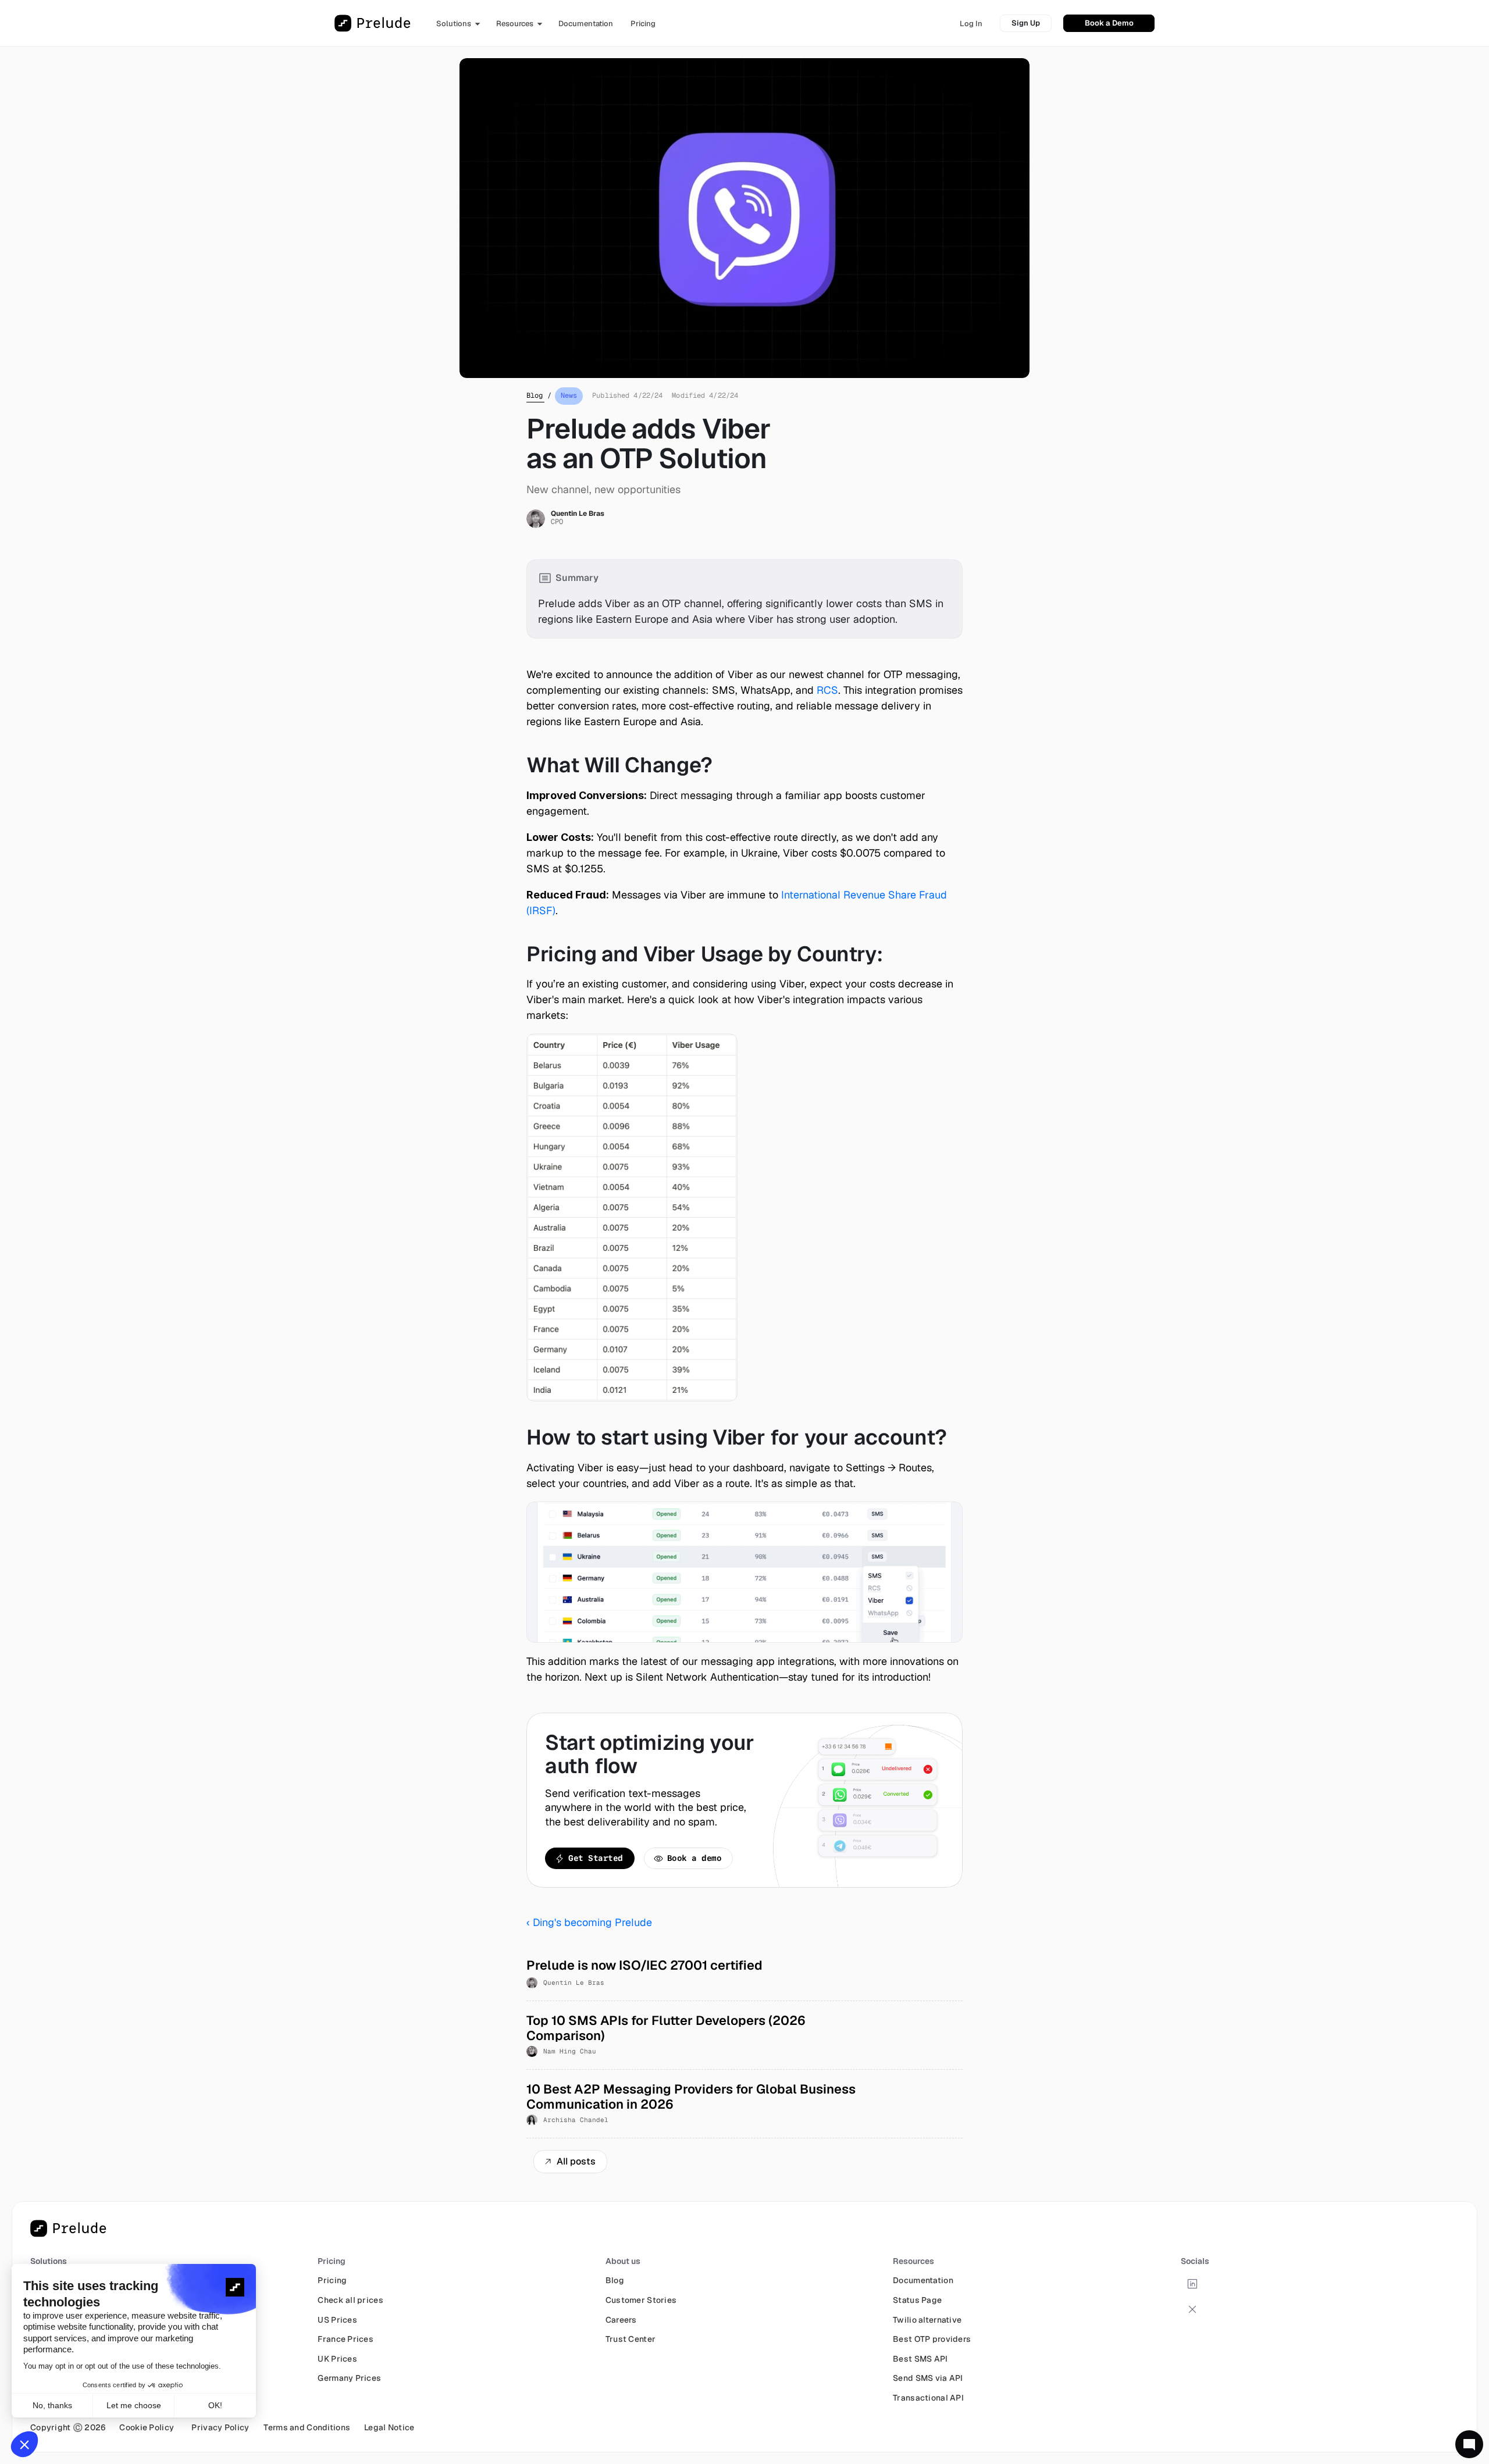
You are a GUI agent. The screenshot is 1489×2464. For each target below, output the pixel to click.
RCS (827, 690)
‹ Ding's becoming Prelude (589, 1922)
